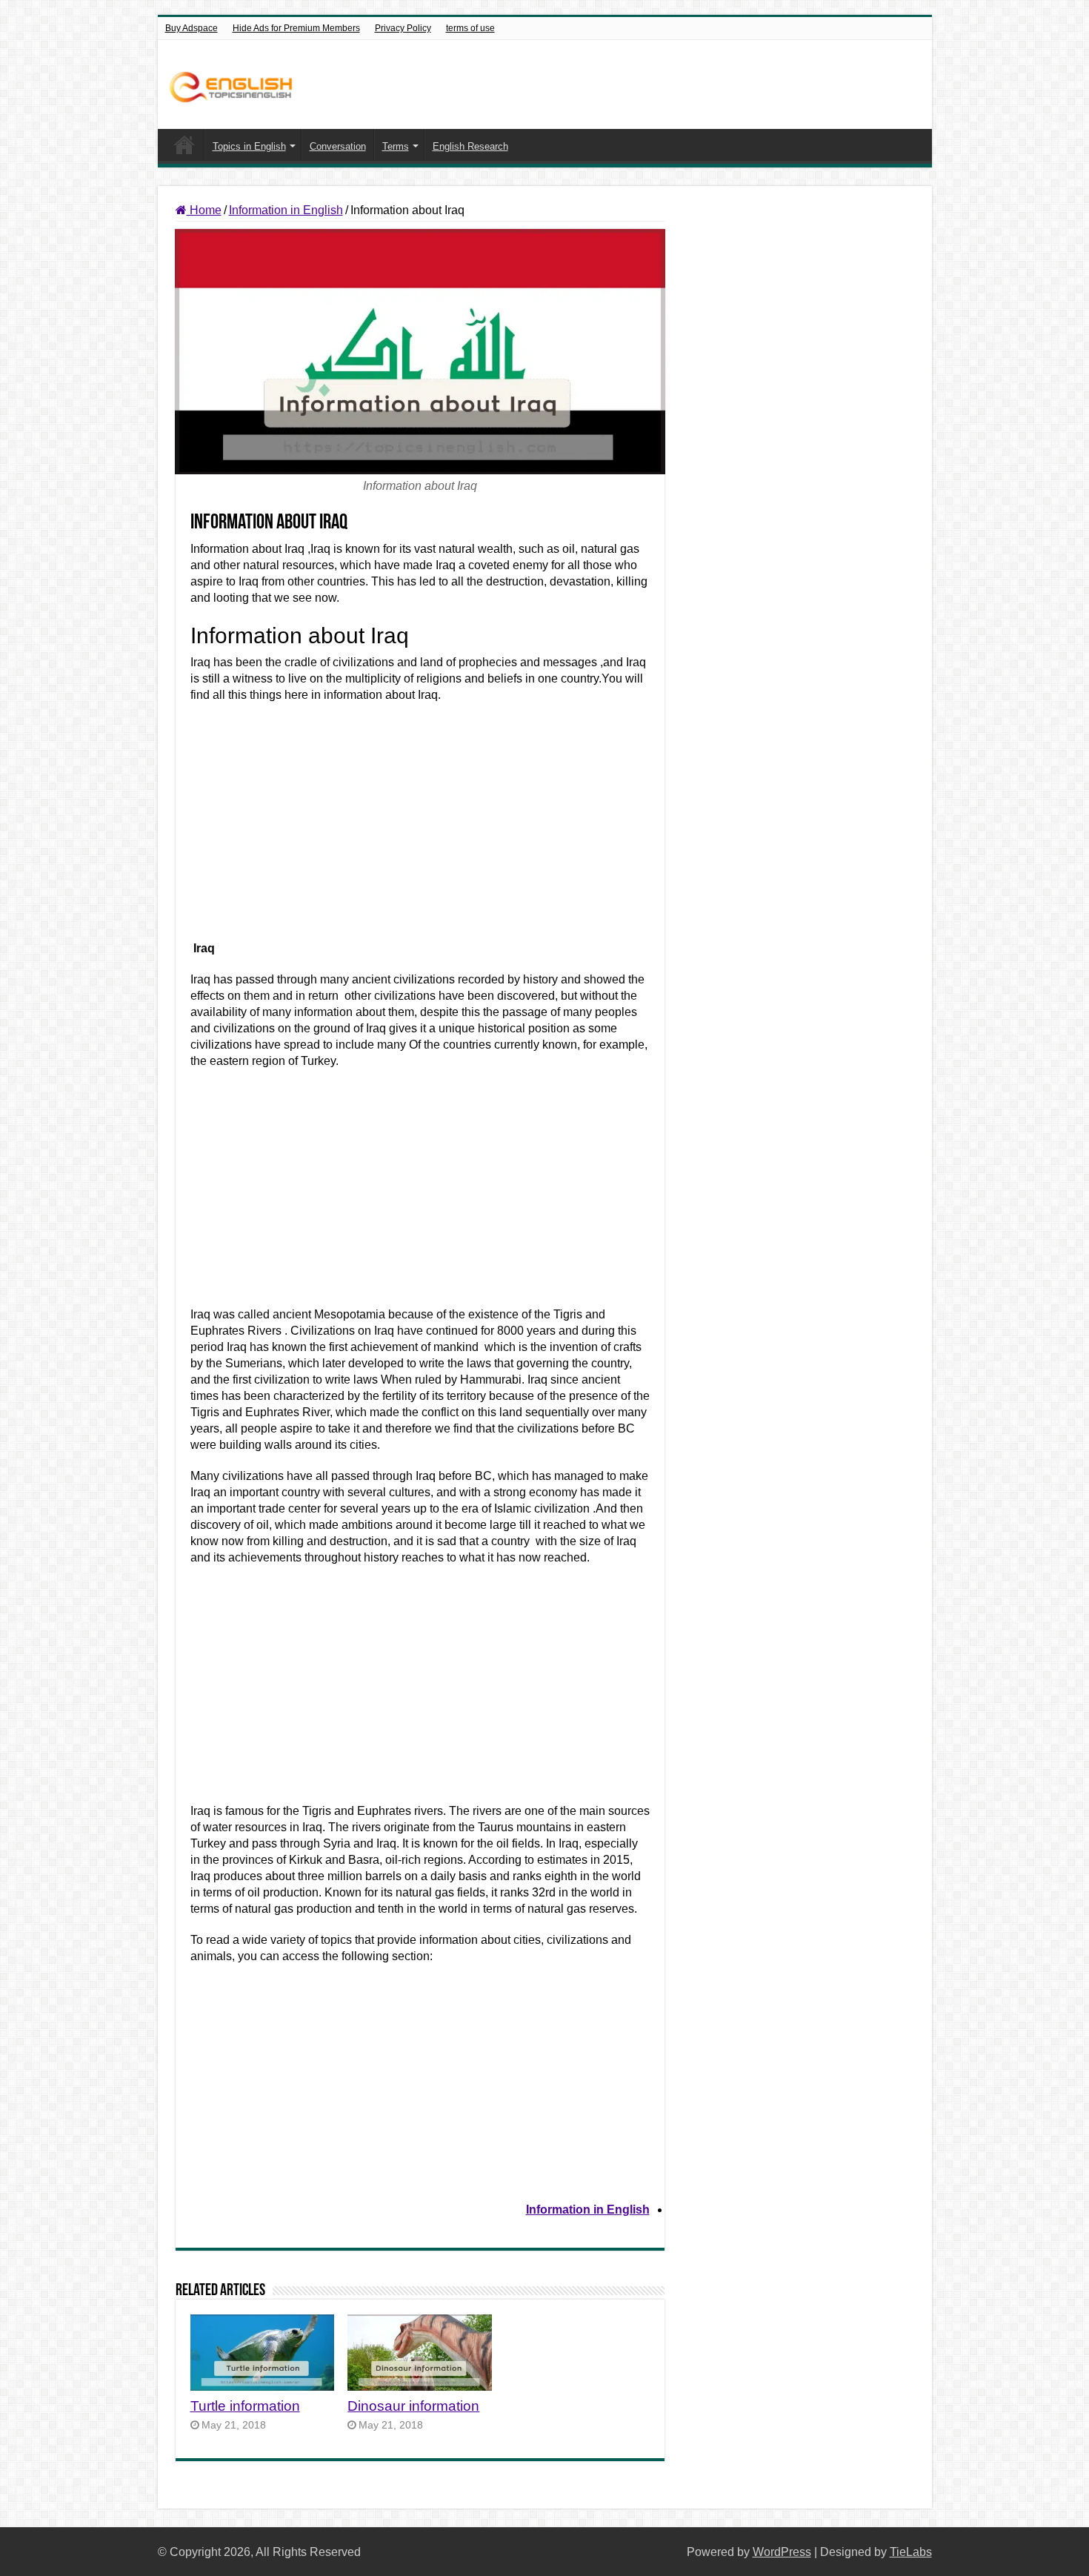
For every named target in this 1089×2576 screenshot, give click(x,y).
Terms (396, 146)
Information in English (286, 210)
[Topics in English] (234, 84)
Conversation (338, 146)
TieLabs (911, 2552)
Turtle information (245, 2406)
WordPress (782, 2552)
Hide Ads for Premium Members (296, 28)
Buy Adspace (192, 28)
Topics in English (249, 146)
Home (184, 145)
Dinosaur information (413, 2406)
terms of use (470, 28)
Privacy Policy (403, 28)
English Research (470, 146)
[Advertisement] (420, 829)
